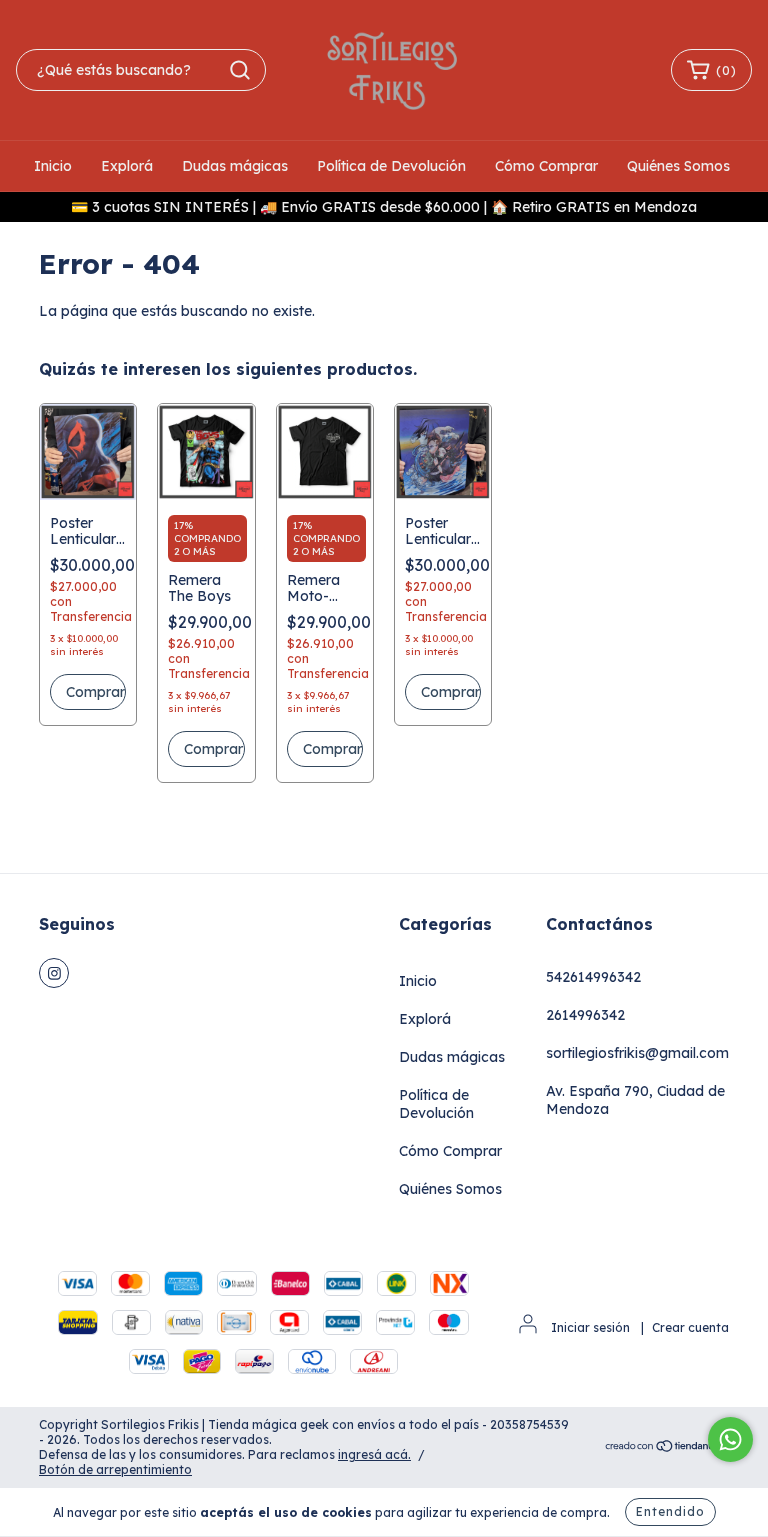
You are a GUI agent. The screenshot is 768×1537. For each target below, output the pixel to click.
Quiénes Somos (678, 166)
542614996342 (593, 977)
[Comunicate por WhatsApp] (730, 1439)
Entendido (670, 1511)
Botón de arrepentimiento (115, 1469)
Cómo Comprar (546, 166)
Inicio (53, 166)
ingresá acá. (374, 1454)
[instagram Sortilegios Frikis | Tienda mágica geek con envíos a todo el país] (54, 973)
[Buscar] (240, 70)
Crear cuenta (690, 1327)
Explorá (127, 166)
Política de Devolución (391, 166)
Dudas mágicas (235, 166)
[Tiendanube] (666, 1448)
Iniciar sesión (590, 1327)
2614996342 (585, 1015)
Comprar (213, 749)
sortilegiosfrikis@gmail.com (637, 1053)
